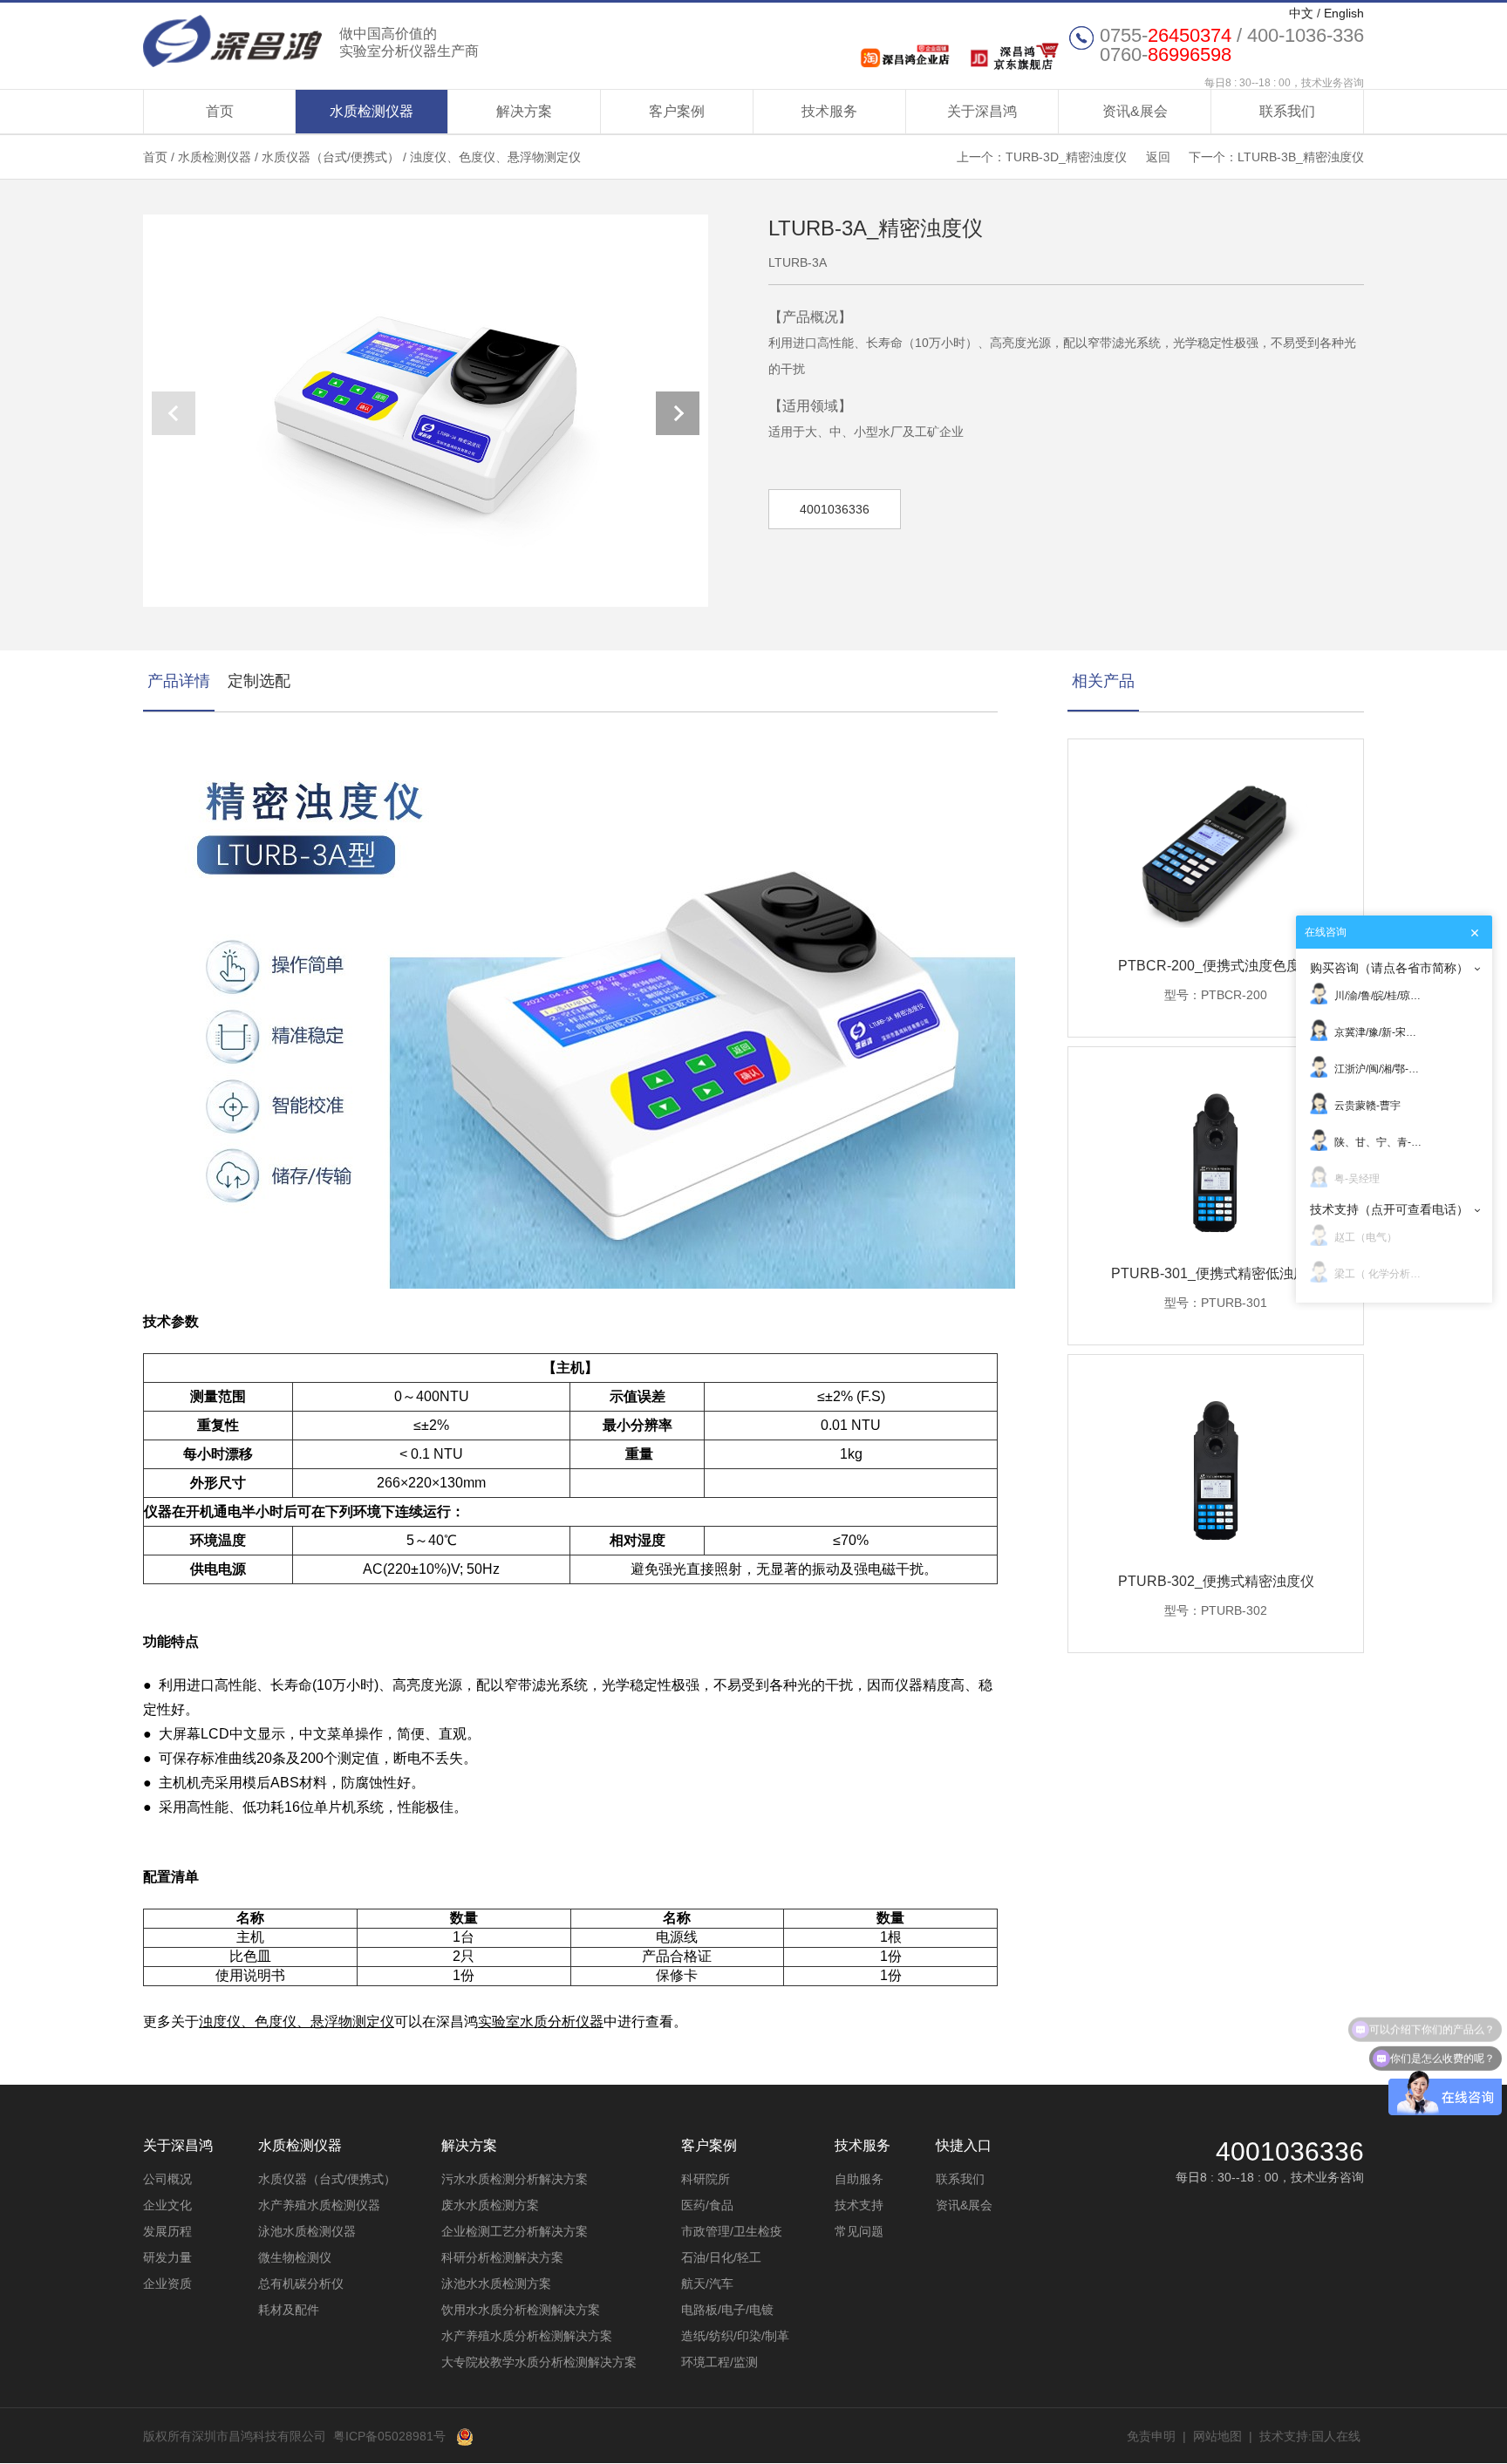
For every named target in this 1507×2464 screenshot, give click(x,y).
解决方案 (524, 111)
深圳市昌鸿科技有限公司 (311, 41)
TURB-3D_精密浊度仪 (1066, 157)
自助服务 (859, 2179)
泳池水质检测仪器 (307, 2231)
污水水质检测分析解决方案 (515, 2179)
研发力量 (167, 2257)
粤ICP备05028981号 (389, 2436)
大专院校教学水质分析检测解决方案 (539, 2362)
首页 (220, 111)
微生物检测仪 (295, 2257)
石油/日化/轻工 (721, 2257)
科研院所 (706, 2179)
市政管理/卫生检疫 (732, 2231)
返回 (1158, 157)
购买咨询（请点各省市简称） (1389, 968)
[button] (678, 413)
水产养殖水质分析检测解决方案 (527, 2336)
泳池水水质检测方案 (496, 2284)
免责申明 (1151, 2436)
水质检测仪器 (372, 111)
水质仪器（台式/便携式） (331, 157)
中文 (1301, 13)
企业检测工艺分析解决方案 (515, 2231)
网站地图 (1217, 2436)
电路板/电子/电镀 (727, 2310)
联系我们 (1287, 111)
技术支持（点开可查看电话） (1389, 1209)
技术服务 (829, 111)
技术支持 (859, 2205)
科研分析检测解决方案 (502, 2257)
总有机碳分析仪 (301, 2284)
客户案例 (677, 111)
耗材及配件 (289, 2310)
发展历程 (167, 2231)
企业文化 (167, 2205)
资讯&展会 (1135, 111)
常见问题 (859, 2231)
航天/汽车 (707, 2284)
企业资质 (167, 2284)
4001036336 (835, 509)
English (1344, 13)
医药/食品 (707, 2205)
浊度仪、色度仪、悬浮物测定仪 (495, 157)
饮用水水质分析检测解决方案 (521, 2310)
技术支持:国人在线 (1310, 2436)
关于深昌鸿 (982, 111)
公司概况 (167, 2179)
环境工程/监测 (719, 2362)
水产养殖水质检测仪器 (319, 2205)
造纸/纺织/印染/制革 (735, 2336)
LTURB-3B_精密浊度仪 (1301, 157)
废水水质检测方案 (490, 2205)
